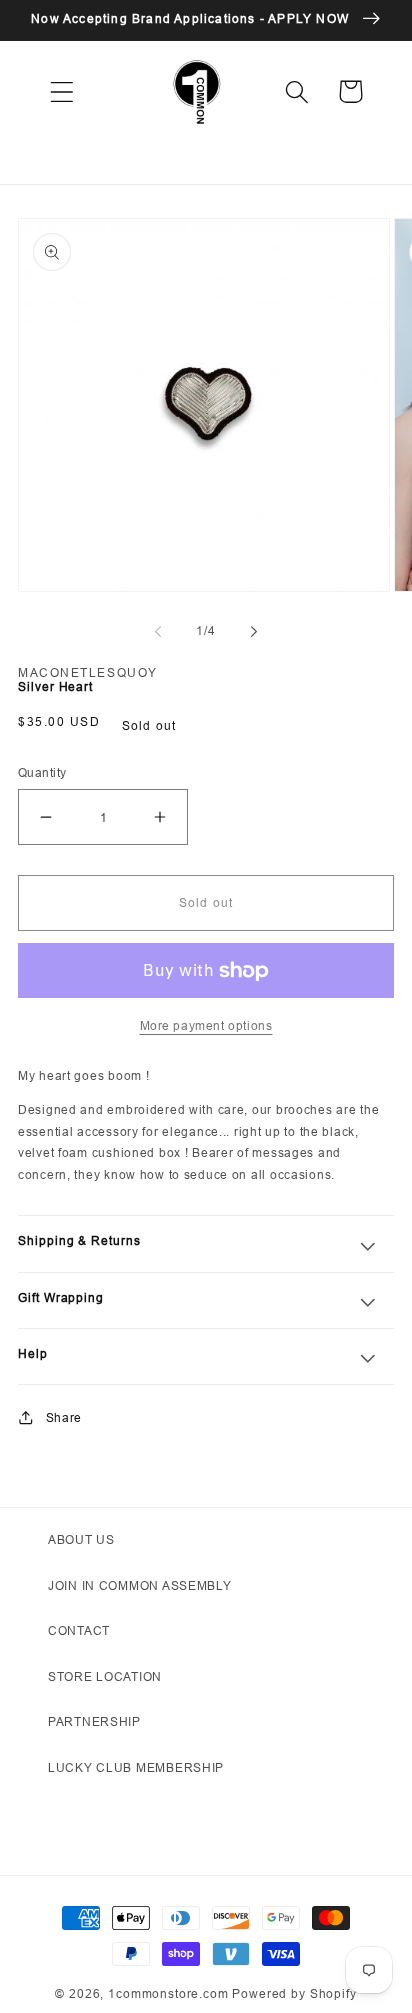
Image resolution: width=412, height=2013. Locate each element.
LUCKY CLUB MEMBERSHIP (136, 1767)
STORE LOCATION (105, 1676)
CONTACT (79, 1630)
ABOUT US (81, 1539)
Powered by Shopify (294, 1993)
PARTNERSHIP (94, 1721)
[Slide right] (254, 632)
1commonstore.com (168, 1993)
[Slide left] (158, 632)
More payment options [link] (206, 1025)
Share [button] (64, 1417)
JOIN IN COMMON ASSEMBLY (140, 1585)
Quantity (42, 772)
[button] (62, 91)
